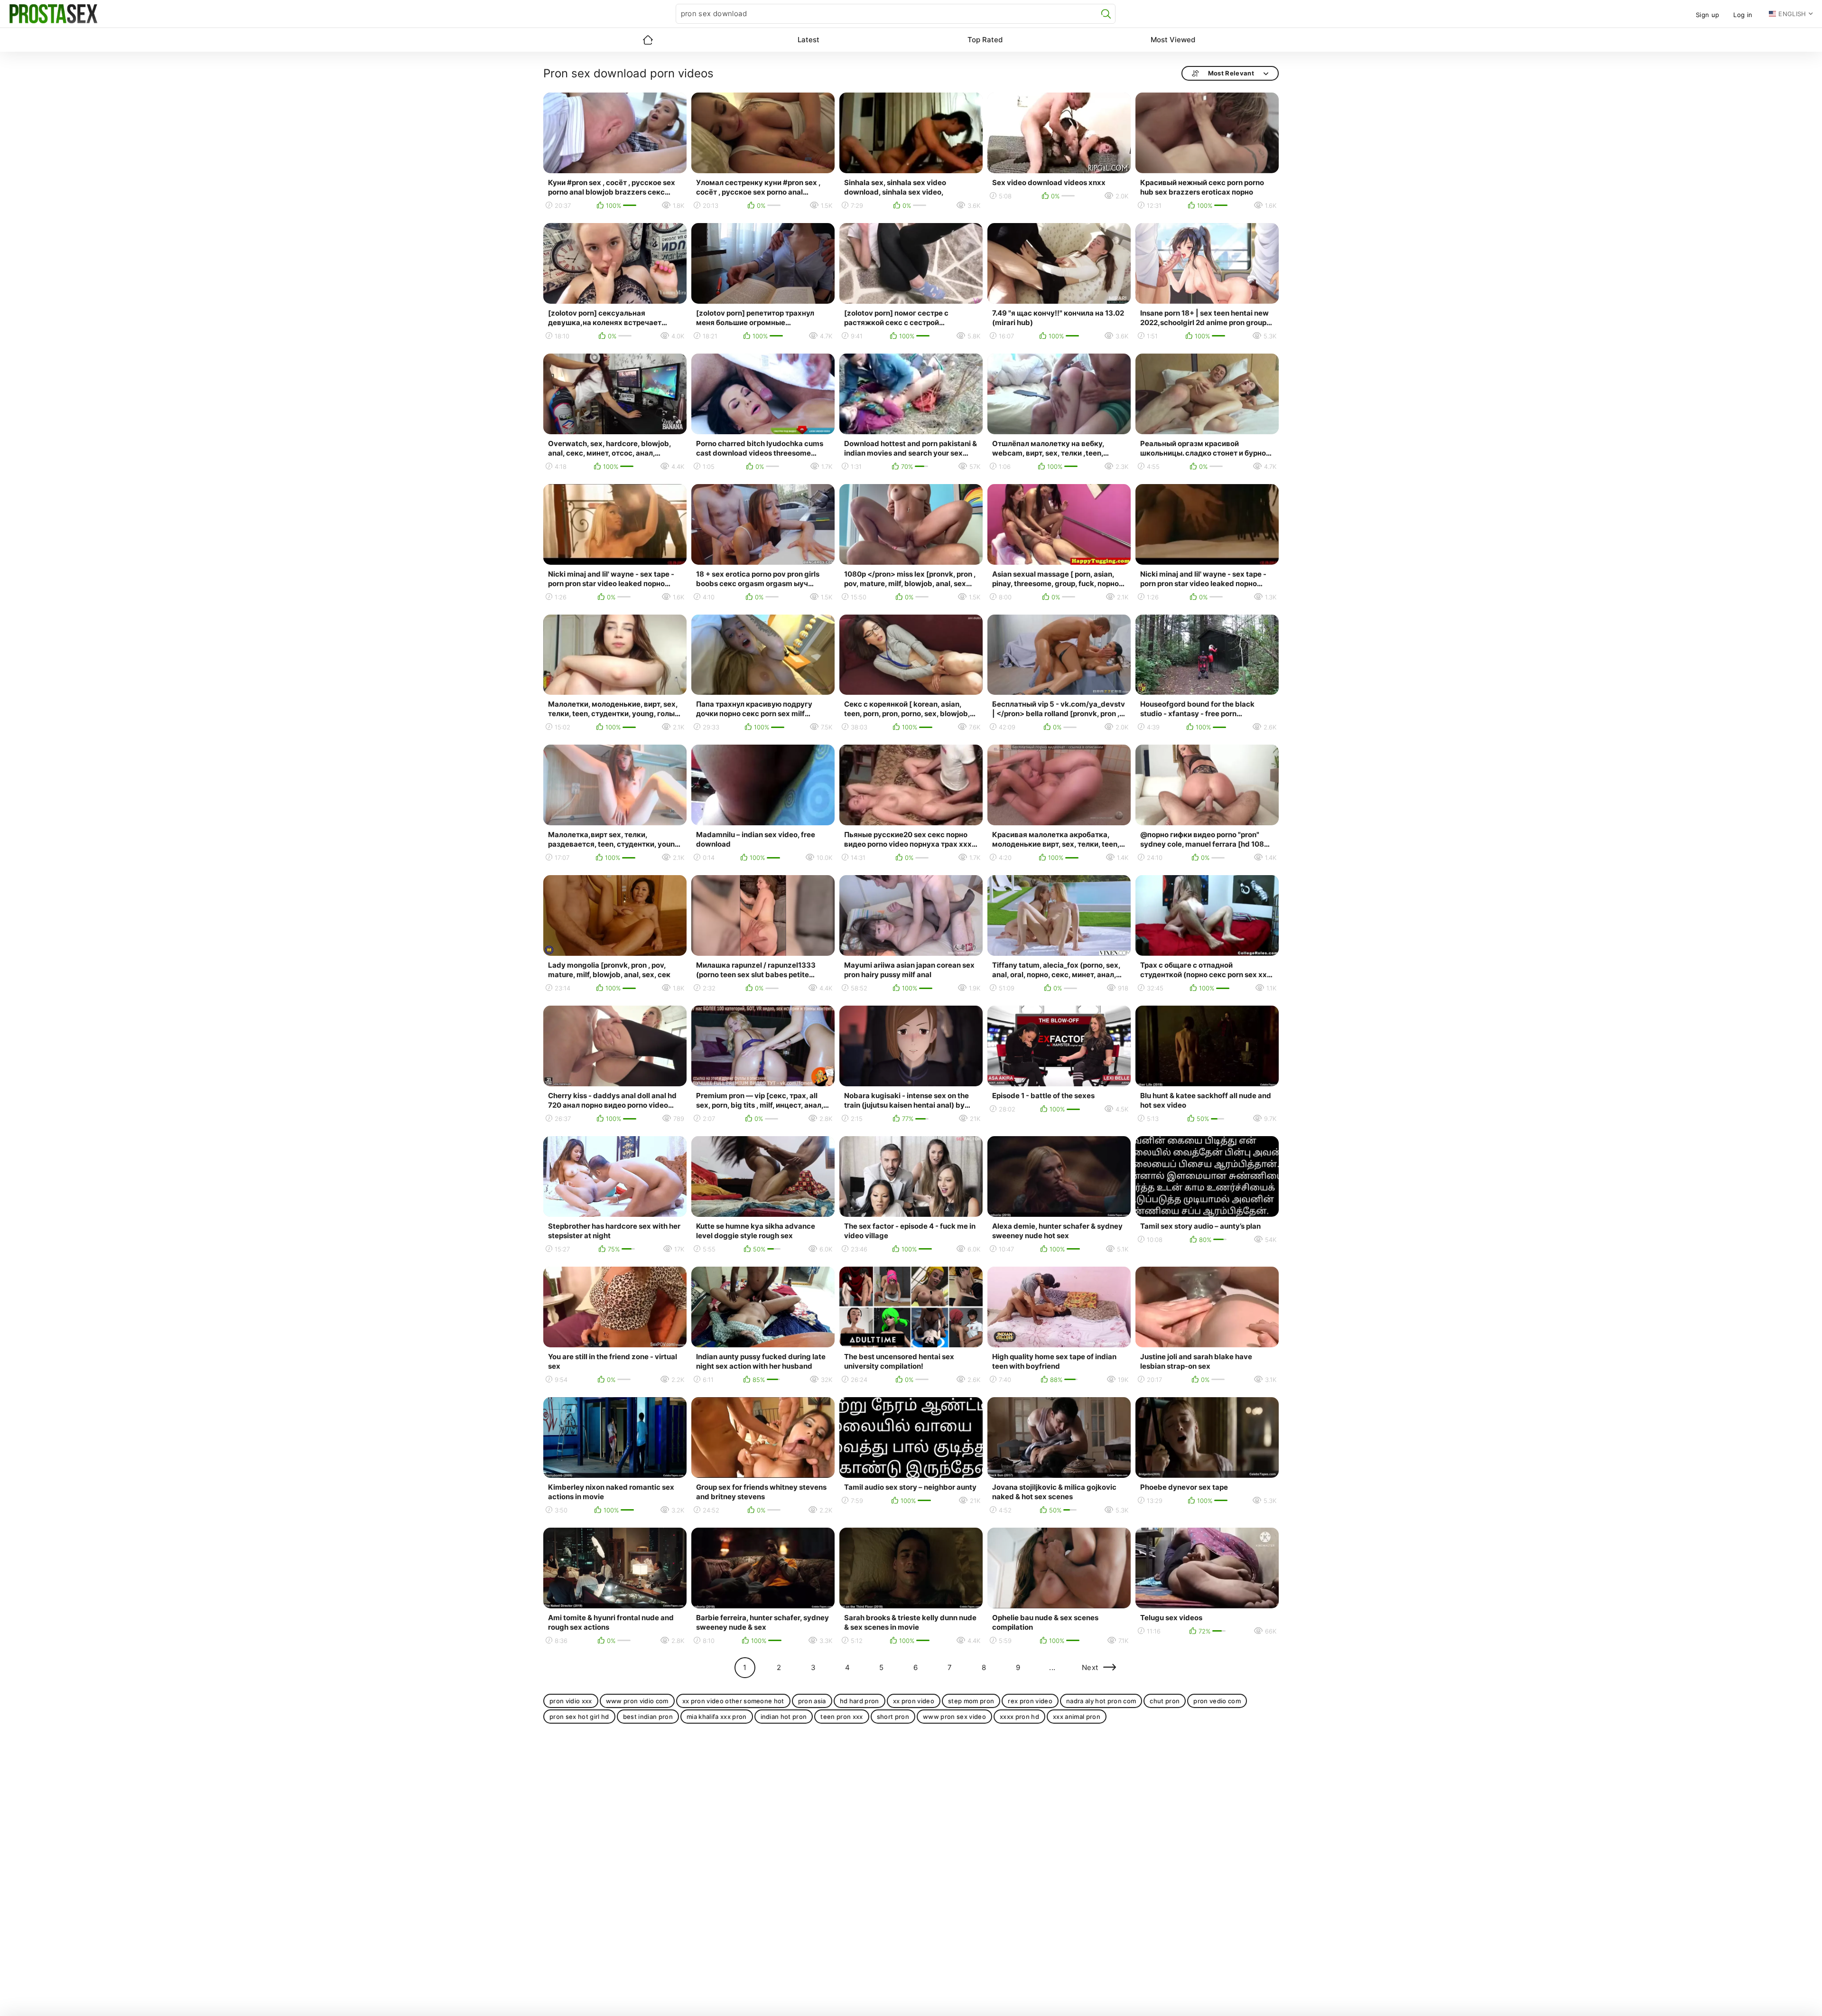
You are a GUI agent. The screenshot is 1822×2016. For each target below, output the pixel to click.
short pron (893, 1717)
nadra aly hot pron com (1101, 1701)
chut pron (1165, 1701)
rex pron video (1030, 1701)
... (1052, 1667)
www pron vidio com (637, 1701)
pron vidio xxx (571, 1701)
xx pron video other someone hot (733, 1701)
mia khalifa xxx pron (717, 1717)
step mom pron (971, 1701)
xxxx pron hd (1019, 1717)
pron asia (812, 1701)
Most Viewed (1173, 40)
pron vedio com (1217, 1701)
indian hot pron (784, 1717)
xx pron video (914, 1701)
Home (648, 40)
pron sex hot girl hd (579, 1717)
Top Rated (985, 40)
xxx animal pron (1077, 1717)
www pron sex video (954, 1717)
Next (1090, 1667)
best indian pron (648, 1717)
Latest (809, 40)
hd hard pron (860, 1701)
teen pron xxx (841, 1717)
